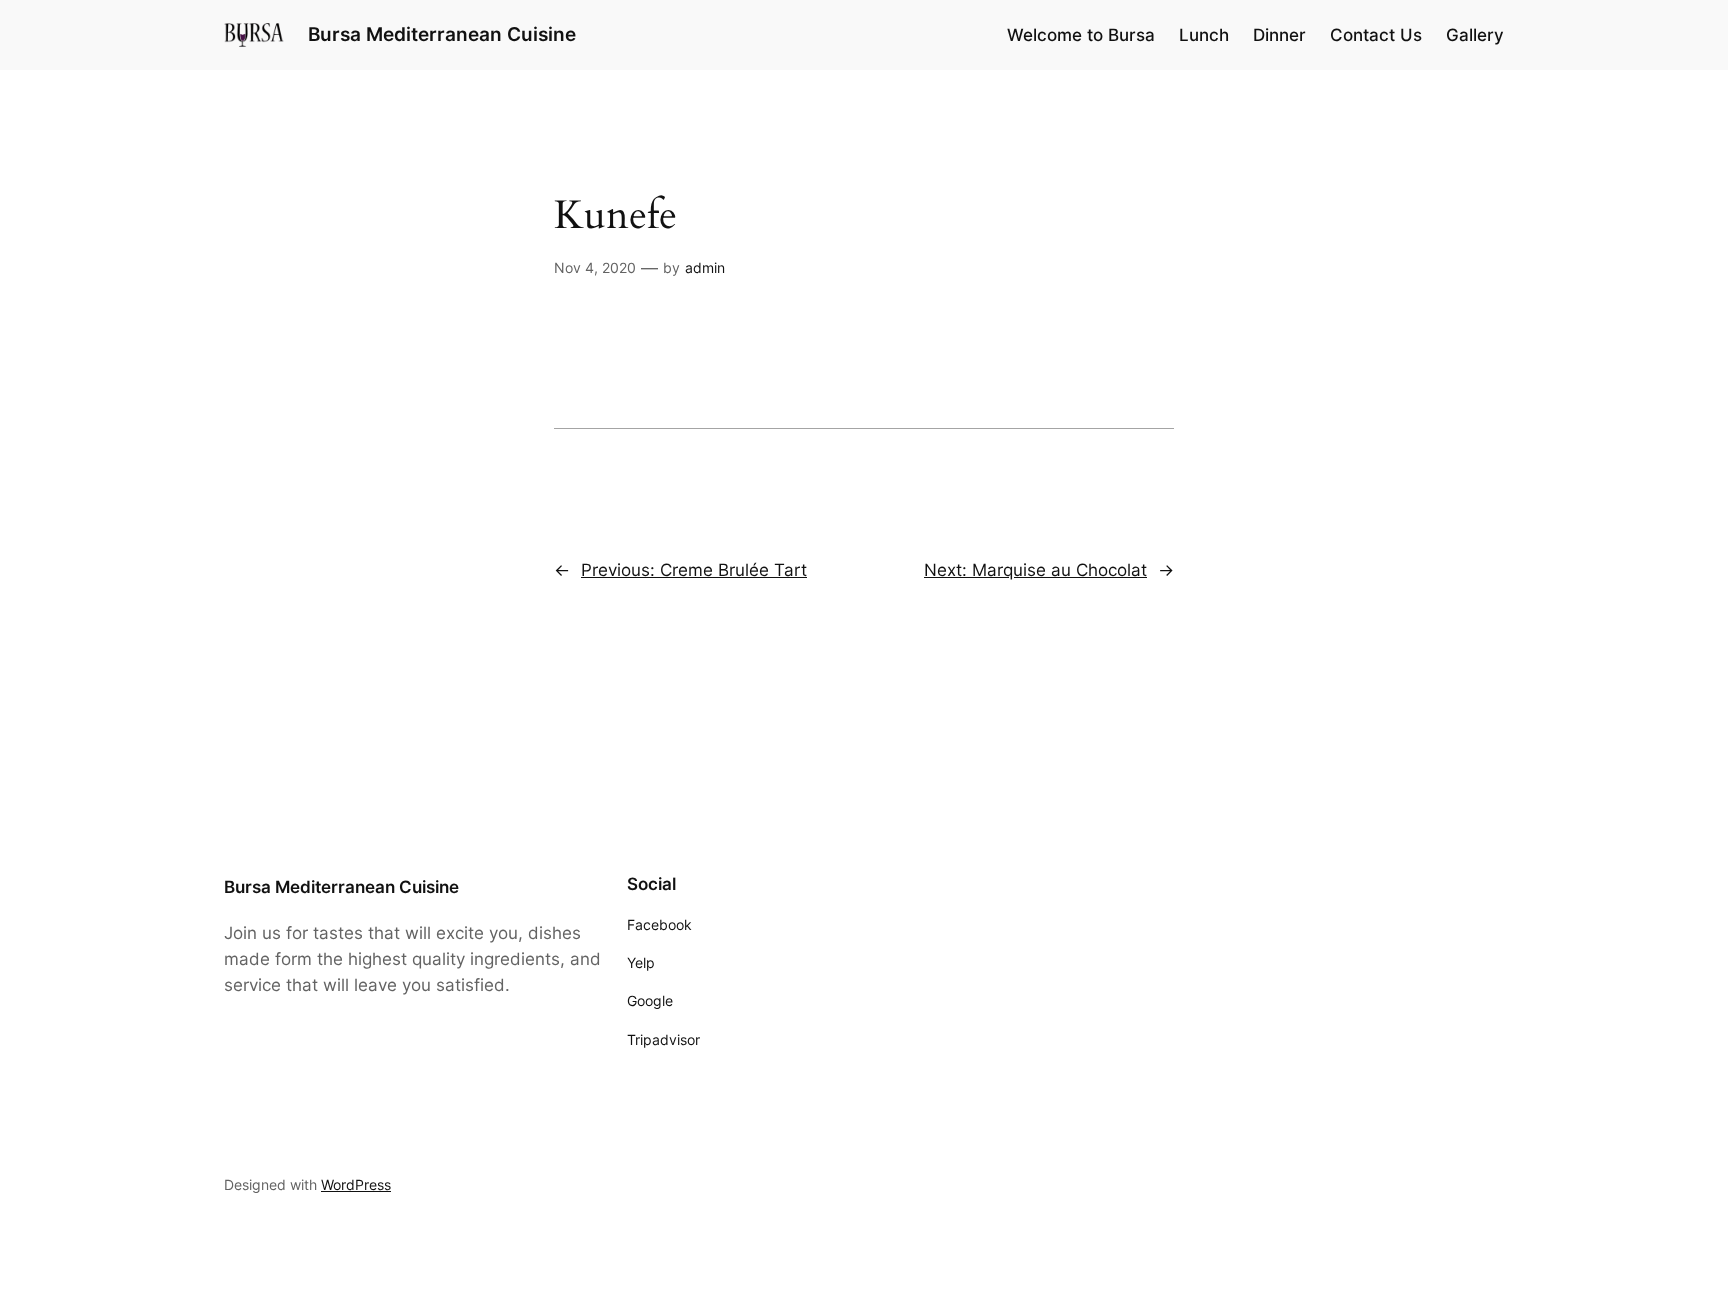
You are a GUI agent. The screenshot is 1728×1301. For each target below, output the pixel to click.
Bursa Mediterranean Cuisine (442, 34)
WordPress (356, 1184)
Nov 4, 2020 (595, 267)
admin (705, 267)
